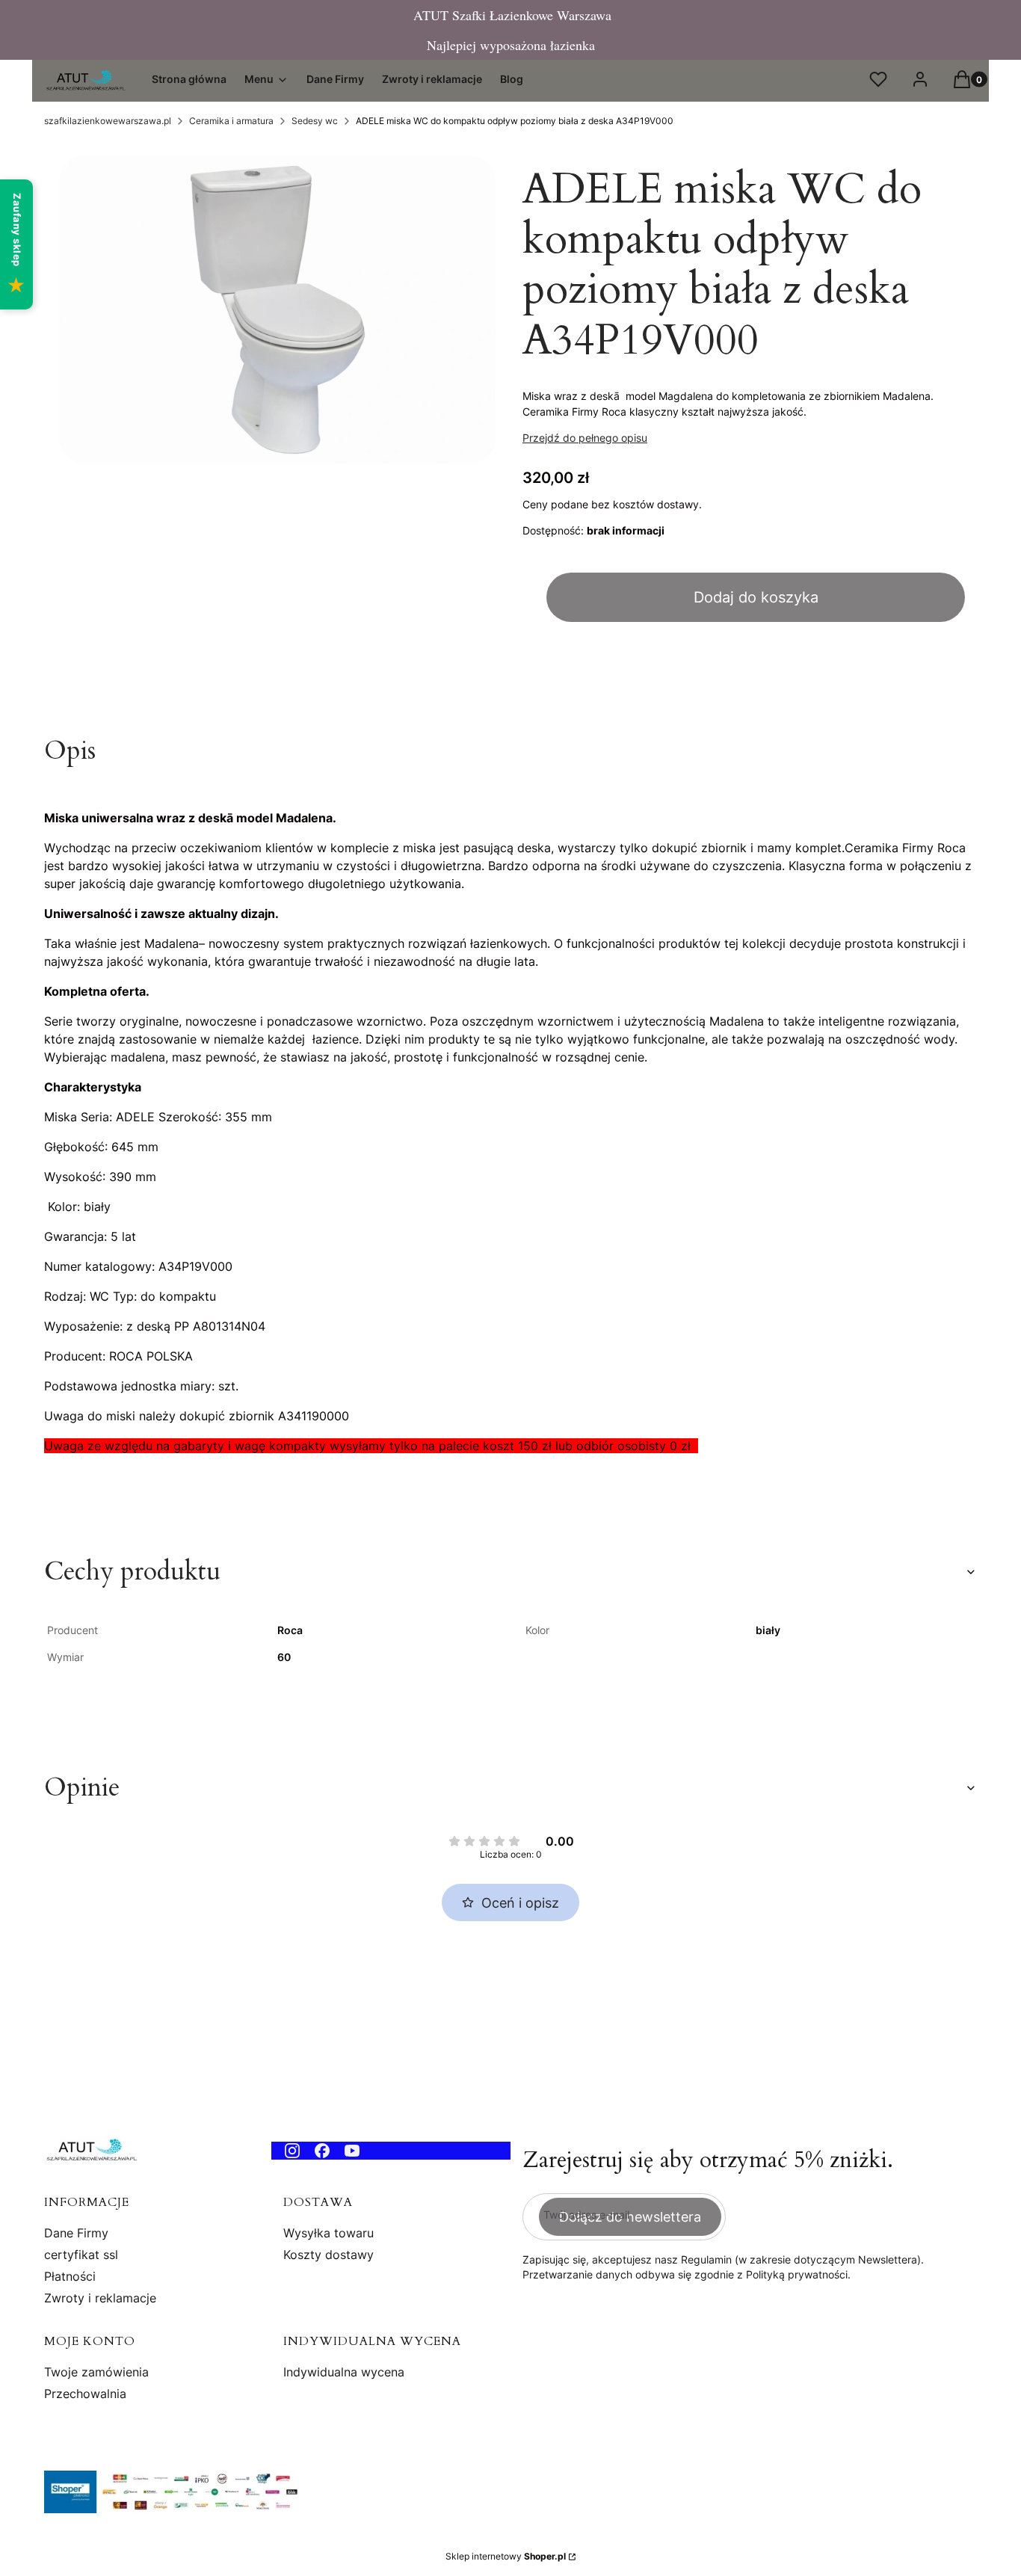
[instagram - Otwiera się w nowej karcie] (292, 2151)
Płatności (70, 2276)
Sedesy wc (315, 121)
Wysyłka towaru (328, 2233)
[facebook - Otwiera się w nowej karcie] (322, 2151)
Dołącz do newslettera (630, 2217)
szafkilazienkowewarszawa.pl (108, 121)
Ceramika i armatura (231, 121)
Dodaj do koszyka (756, 597)
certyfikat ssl (81, 2255)
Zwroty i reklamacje (100, 2298)
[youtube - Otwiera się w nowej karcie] (352, 2151)
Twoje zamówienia (96, 2372)
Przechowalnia (85, 2394)
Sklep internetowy (506, 2556)
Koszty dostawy (328, 2255)
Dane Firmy (76, 2233)
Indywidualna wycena (344, 2372)
